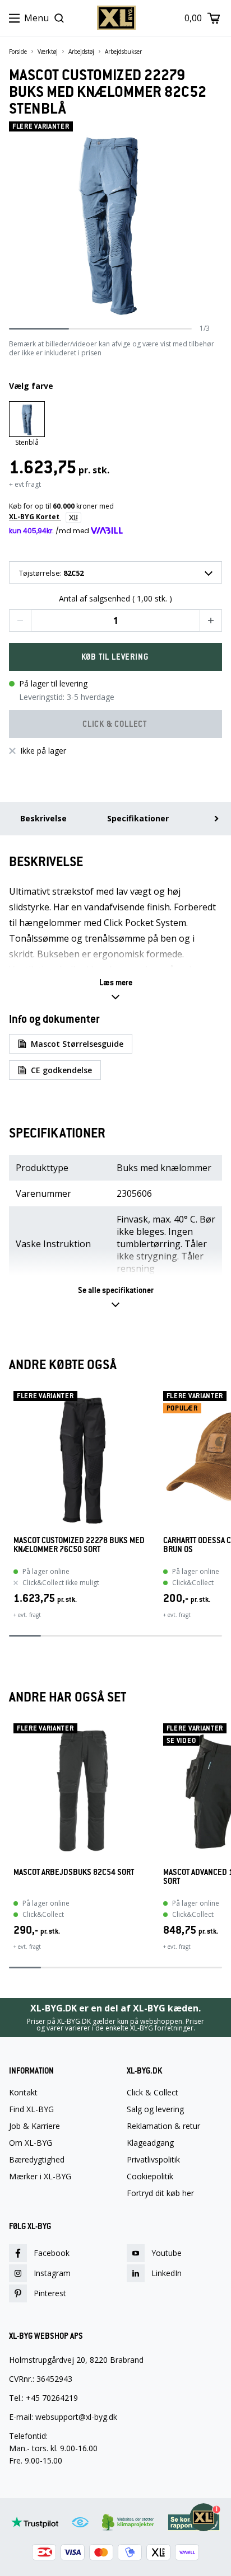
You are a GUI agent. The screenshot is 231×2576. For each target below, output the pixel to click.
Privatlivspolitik (153, 2160)
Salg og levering (155, 2109)
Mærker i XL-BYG (40, 2177)
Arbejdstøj (81, 51)
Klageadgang (150, 2143)
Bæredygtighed (37, 2160)
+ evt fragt (25, 484)
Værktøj (48, 51)
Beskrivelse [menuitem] (43, 818)
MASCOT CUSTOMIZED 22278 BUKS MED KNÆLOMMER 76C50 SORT (79, 1545)
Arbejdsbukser (123, 51)
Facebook (52, 2253)
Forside (18, 51)
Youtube (167, 2253)
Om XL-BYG (31, 2143)
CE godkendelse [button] (61, 1070)
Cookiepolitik (150, 2177)
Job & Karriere (34, 2126)
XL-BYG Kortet (35, 517)
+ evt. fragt (27, 1615)
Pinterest (50, 2293)
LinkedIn (167, 2273)
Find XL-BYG (31, 2109)
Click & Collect (153, 2093)
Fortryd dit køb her (160, 2193)
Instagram (52, 2273)
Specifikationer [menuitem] (138, 818)
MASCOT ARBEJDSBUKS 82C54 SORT (74, 1872)
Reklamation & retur (163, 2126)
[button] (20, 621)
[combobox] (115, 572)
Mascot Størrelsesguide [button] (77, 1044)
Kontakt (23, 2093)
